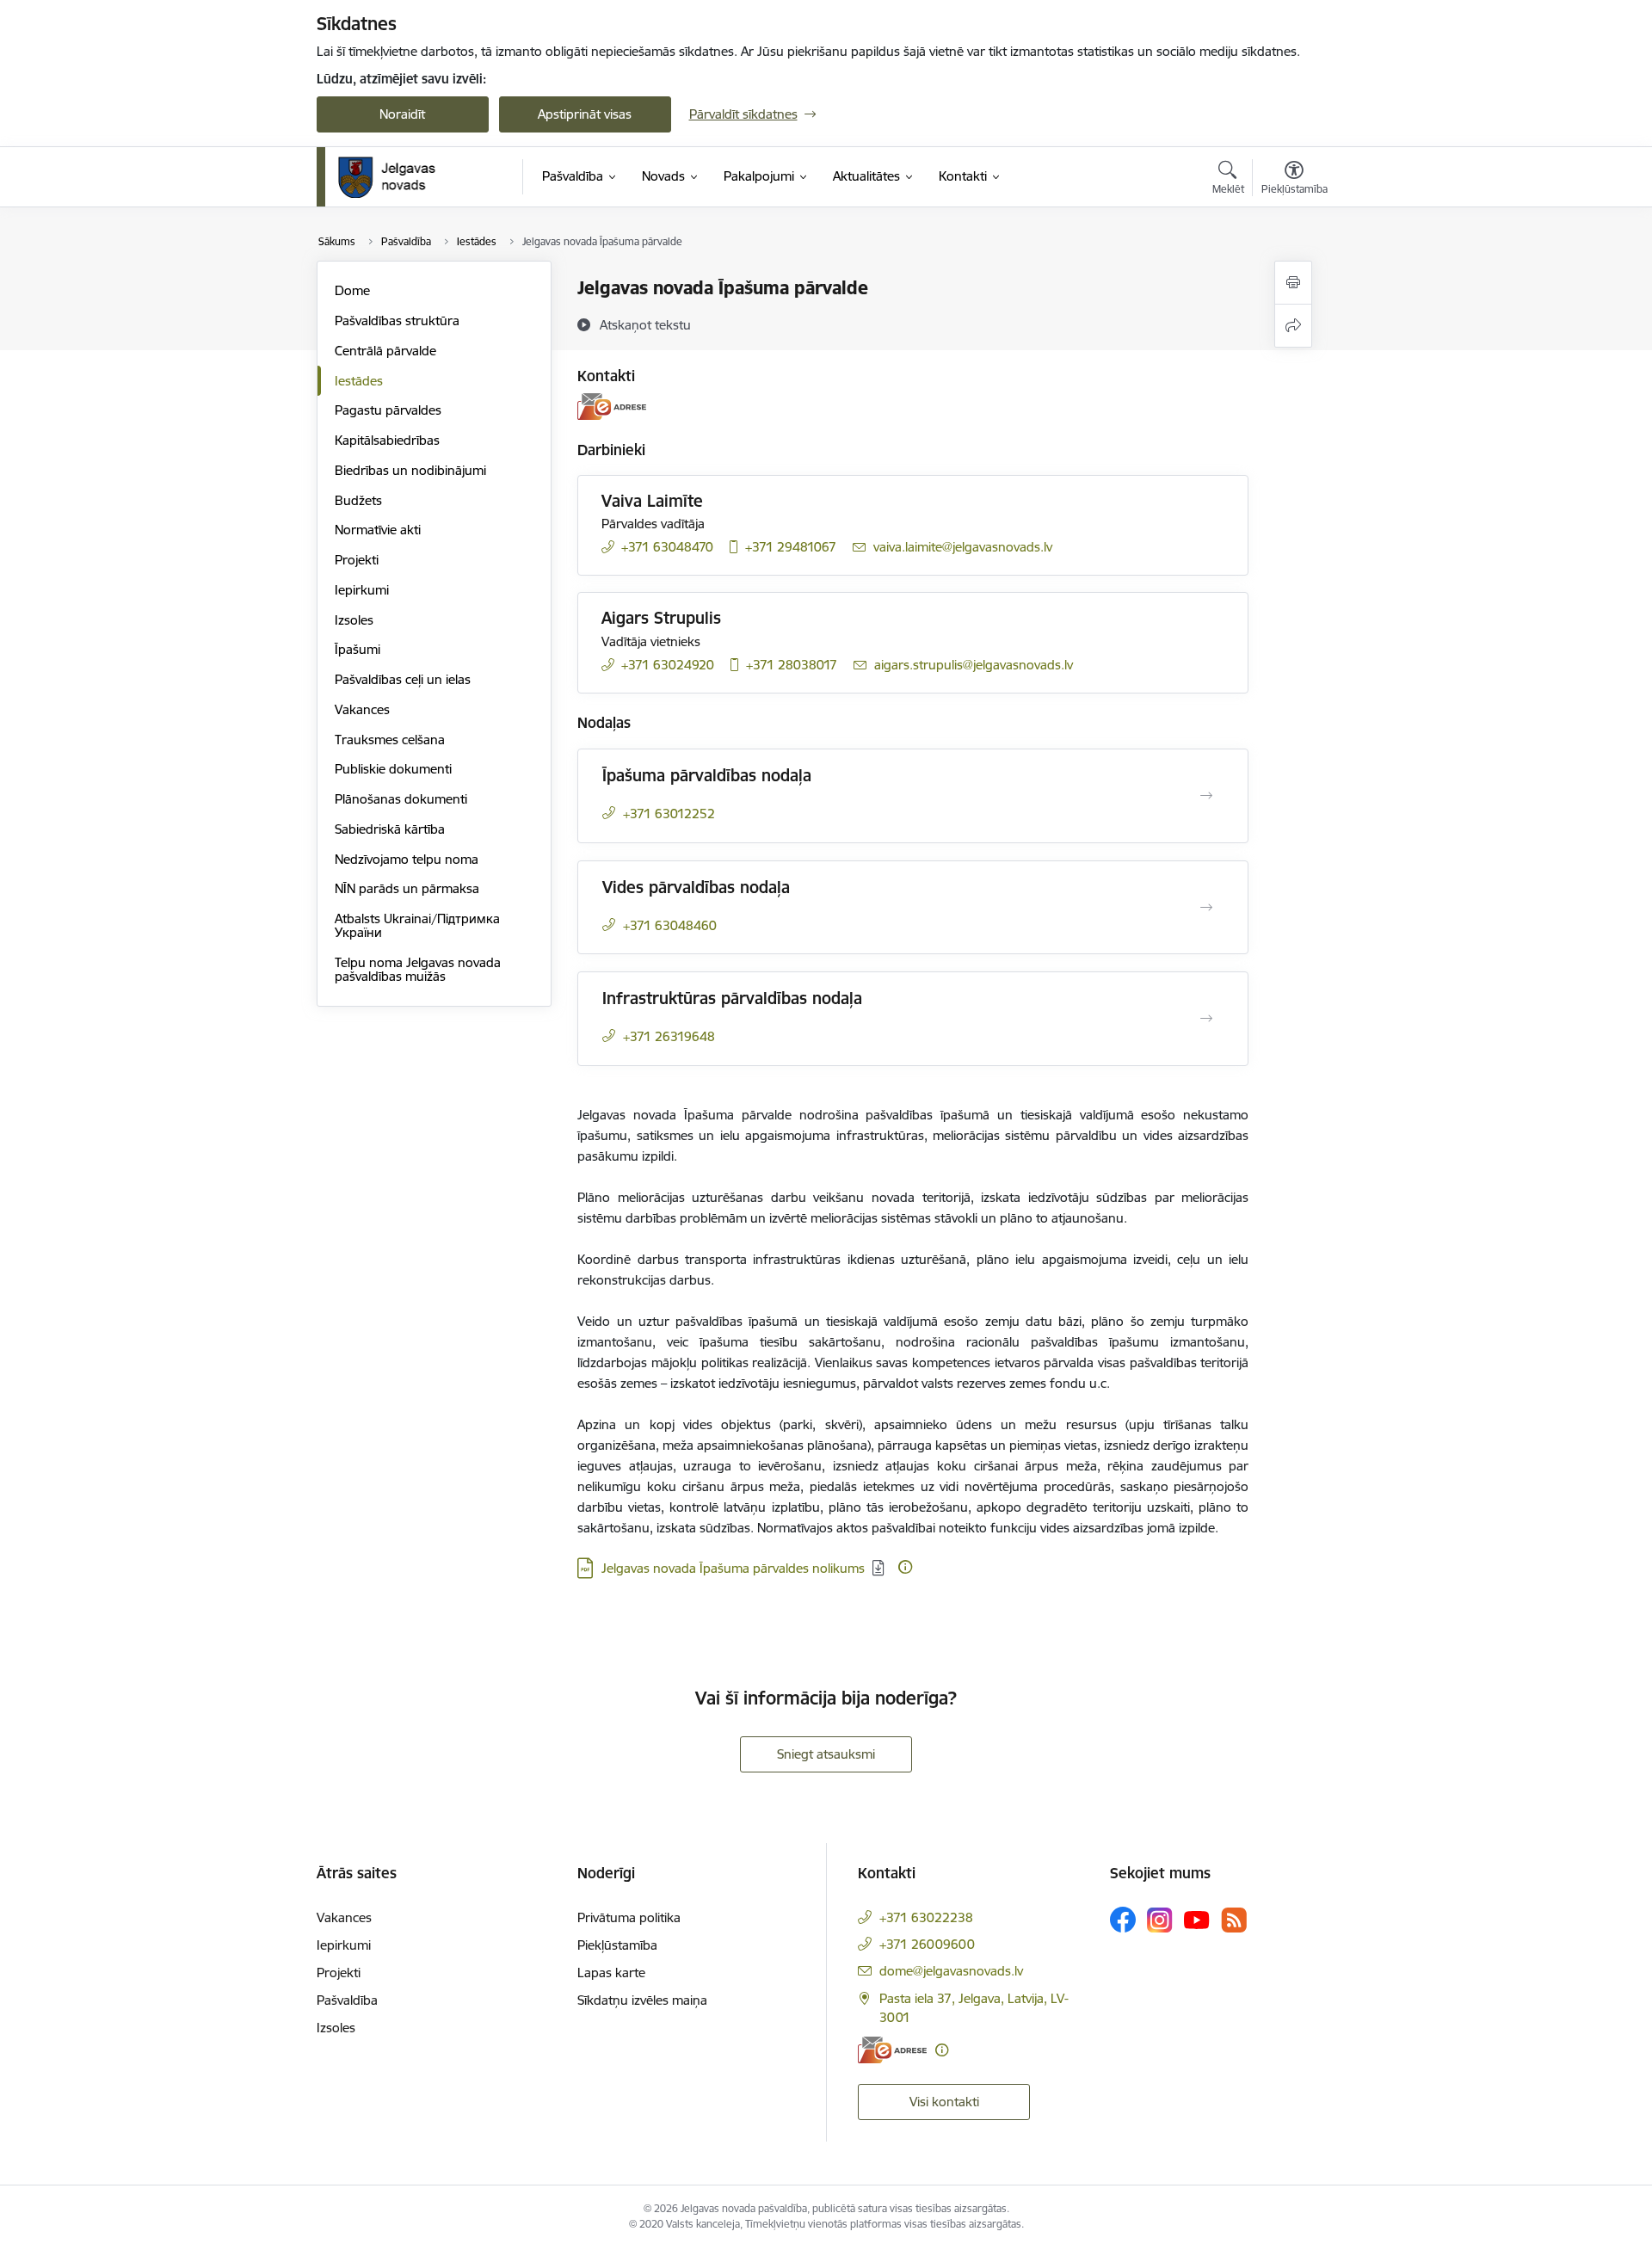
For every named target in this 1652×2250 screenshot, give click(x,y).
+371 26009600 (927, 1944)
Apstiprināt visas (585, 114)
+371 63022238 (926, 1917)
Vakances (362, 709)
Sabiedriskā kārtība (390, 829)
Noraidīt (402, 114)
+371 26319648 (669, 1036)
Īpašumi (358, 649)
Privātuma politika (629, 1917)
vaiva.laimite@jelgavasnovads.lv (963, 547)
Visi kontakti (944, 2102)
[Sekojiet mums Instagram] (1160, 1920)
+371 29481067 (791, 547)
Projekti (357, 560)
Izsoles (354, 620)
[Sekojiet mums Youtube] (1197, 1919)
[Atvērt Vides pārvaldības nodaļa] (1206, 908)
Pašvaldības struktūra (397, 321)
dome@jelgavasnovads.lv (951, 1971)
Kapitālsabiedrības (387, 440)
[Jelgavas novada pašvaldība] (398, 177)
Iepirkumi (362, 590)
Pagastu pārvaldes (388, 410)
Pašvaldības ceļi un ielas (403, 679)
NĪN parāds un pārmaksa (407, 888)
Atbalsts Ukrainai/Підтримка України (417, 925)
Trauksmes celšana (390, 740)
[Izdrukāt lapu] (1293, 283)
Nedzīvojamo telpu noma (407, 859)
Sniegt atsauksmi (826, 1754)
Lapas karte (611, 1973)
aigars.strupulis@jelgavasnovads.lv (974, 665)
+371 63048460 (670, 925)
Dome (352, 290)
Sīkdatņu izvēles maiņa (642, 2000)
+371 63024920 (668, 665)
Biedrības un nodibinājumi (410, 470)
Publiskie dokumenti (393, 769)
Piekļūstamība (617, 1945)
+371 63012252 (669, 814)
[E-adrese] (612, 407)
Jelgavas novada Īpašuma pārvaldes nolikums (733, 1568)
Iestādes (359, 381)
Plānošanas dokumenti (401, 799)
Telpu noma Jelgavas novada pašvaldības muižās (418, 969)
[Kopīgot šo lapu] (1293, 326)
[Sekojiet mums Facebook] (1123, 1920)
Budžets (358, 500)
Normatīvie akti (378, 530)
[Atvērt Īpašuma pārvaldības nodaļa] (1206, 796)
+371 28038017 (792, 665)
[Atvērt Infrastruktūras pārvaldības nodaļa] (1206, 1019)
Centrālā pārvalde (385, 351)
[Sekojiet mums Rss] (1234, 1920)
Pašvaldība (347, 2000)
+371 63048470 (667, 547)
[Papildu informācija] (905, 1567)
